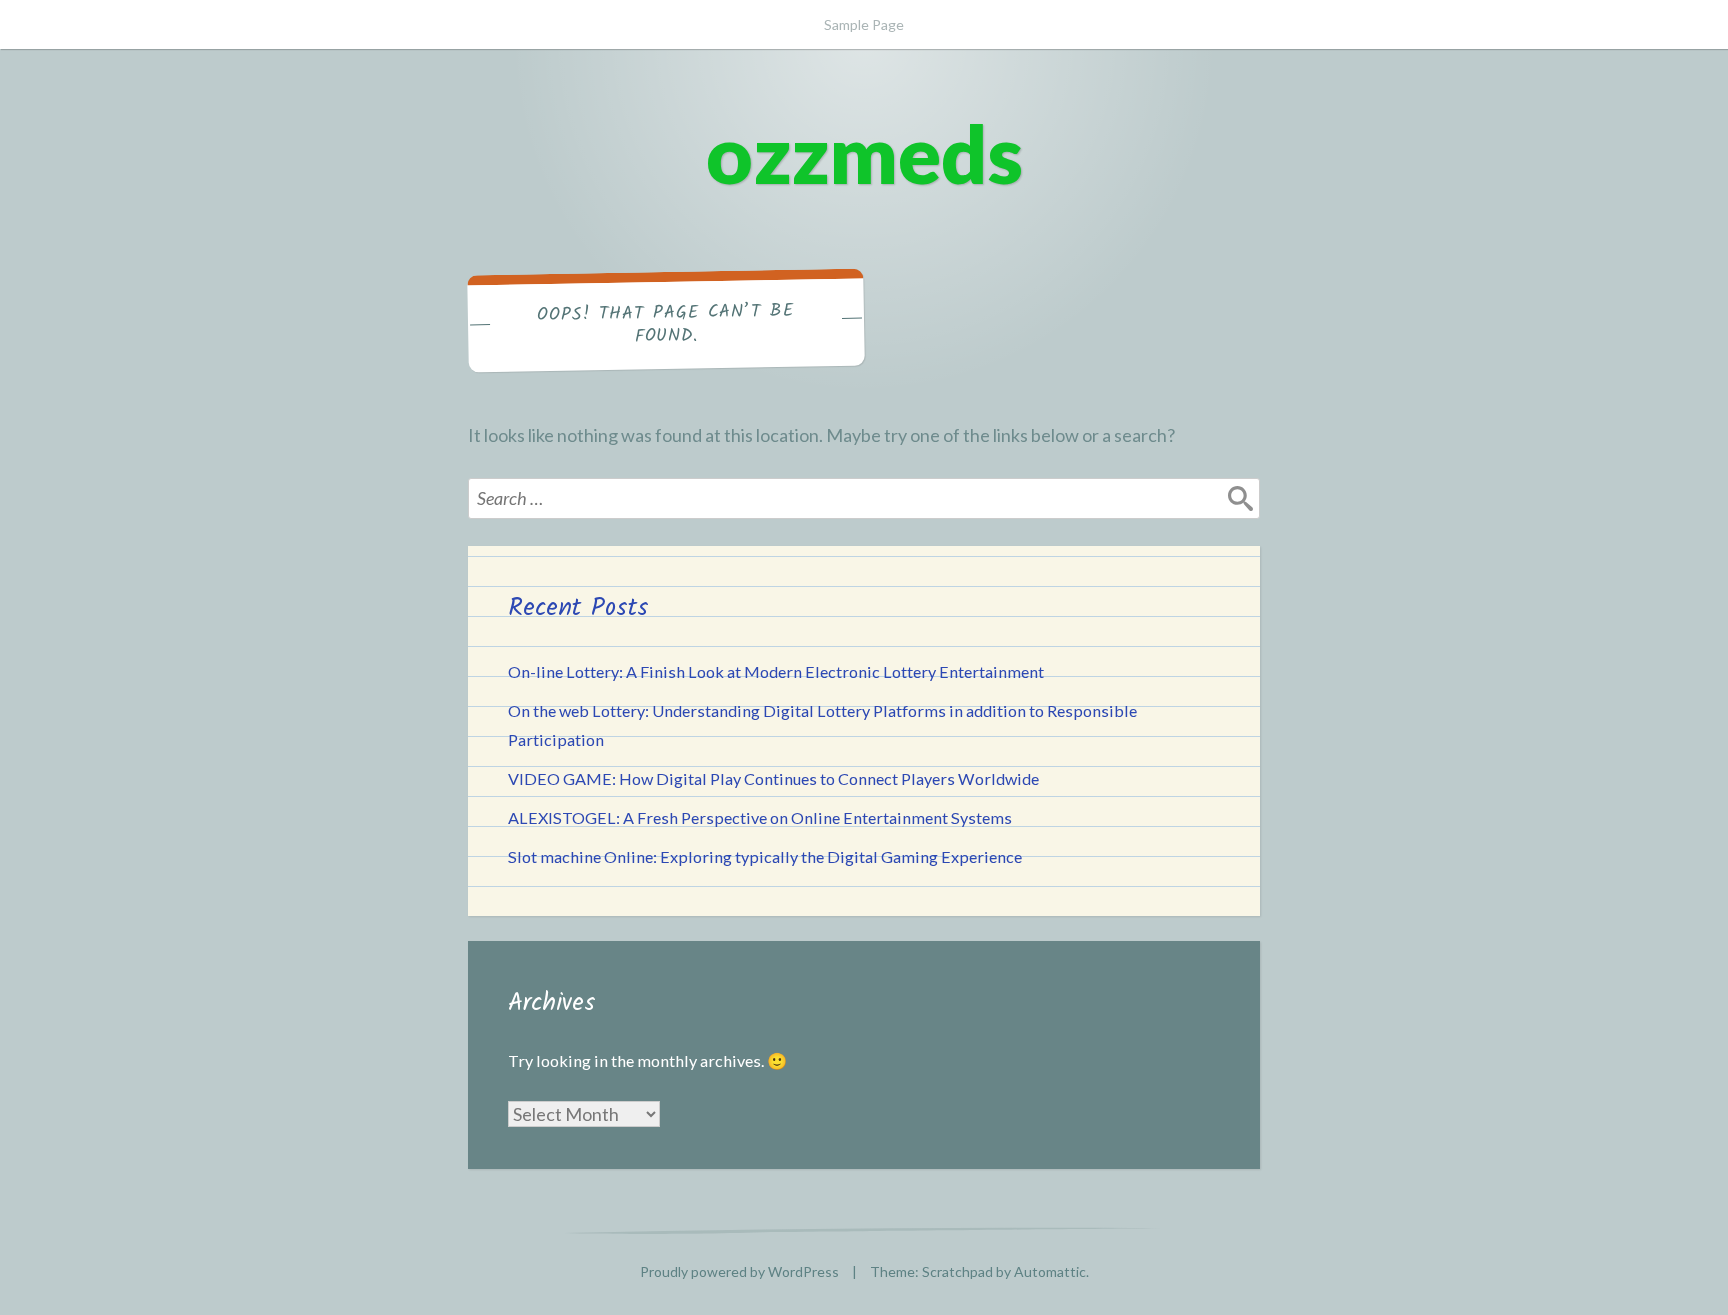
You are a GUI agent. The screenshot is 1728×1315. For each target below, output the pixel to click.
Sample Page (864, 24)
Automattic (1050, 1271)
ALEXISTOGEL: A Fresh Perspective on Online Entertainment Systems (760, 817)
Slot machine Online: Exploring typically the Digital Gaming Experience (765, 856)
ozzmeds (864, 153)
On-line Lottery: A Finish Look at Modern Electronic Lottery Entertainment (776, 671)
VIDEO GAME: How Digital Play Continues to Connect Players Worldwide (773, 778)
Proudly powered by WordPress (739, 1271)
